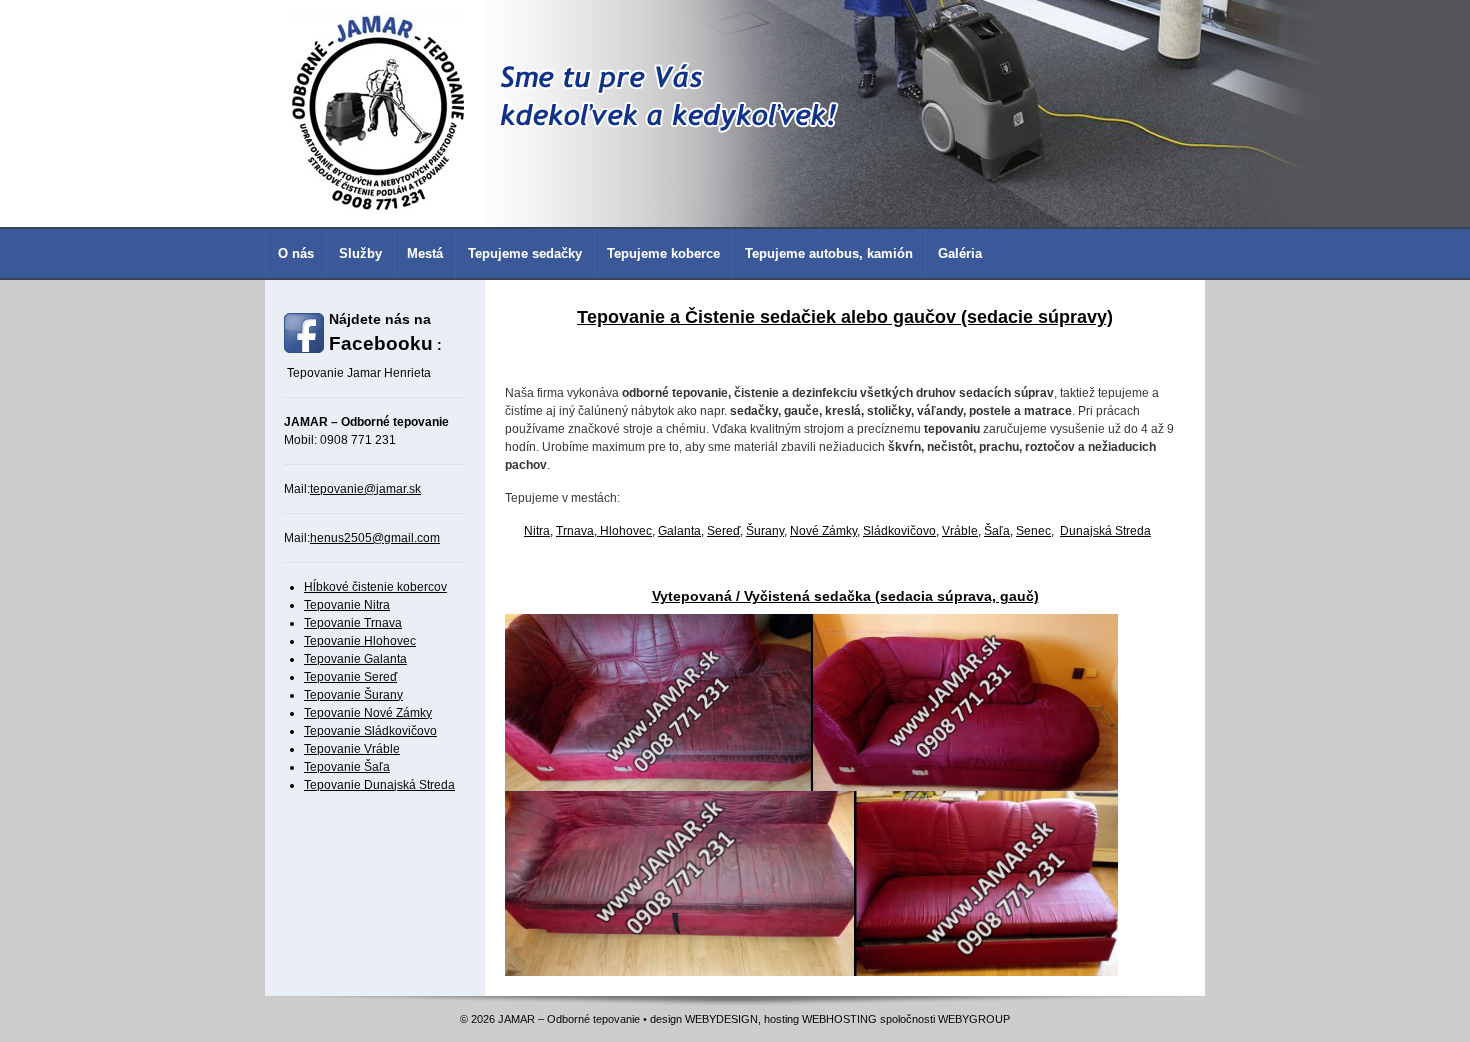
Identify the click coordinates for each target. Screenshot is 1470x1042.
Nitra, (538, 531)
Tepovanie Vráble (352, 749)
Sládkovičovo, (901, 531)
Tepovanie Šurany (353, 695)
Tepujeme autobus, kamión (829, 253)
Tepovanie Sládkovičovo (370, 731)
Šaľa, (998, 531)
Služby (360, 253)
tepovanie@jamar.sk (365, 489)
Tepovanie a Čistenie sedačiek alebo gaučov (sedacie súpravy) (845, 317)
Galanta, (681, 531)
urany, (770, 531)
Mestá (425, 253)
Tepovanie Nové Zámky (368, 713)
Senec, (1035, 531)
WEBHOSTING (839, 1019)
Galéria (960, 253)
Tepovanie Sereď (350, 677)
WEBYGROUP (974, 1019)
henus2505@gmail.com (375, 538)
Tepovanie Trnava (353, 623)
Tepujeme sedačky (525, 253)
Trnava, (578, 531)
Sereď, (725, 531)
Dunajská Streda (1105, 531)
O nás (296, 253)
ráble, (965, 531)
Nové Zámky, (825, 531)
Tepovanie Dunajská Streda (379, 785)
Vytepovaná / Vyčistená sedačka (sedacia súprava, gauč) (845, 596)
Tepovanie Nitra (347, 605)
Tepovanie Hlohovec (360, 641)
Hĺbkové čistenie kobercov (375, 587)
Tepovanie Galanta (355, 659)
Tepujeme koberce (663, 253)
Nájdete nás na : (385, 332)
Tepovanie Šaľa (347, 767)
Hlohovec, (627, 531)
